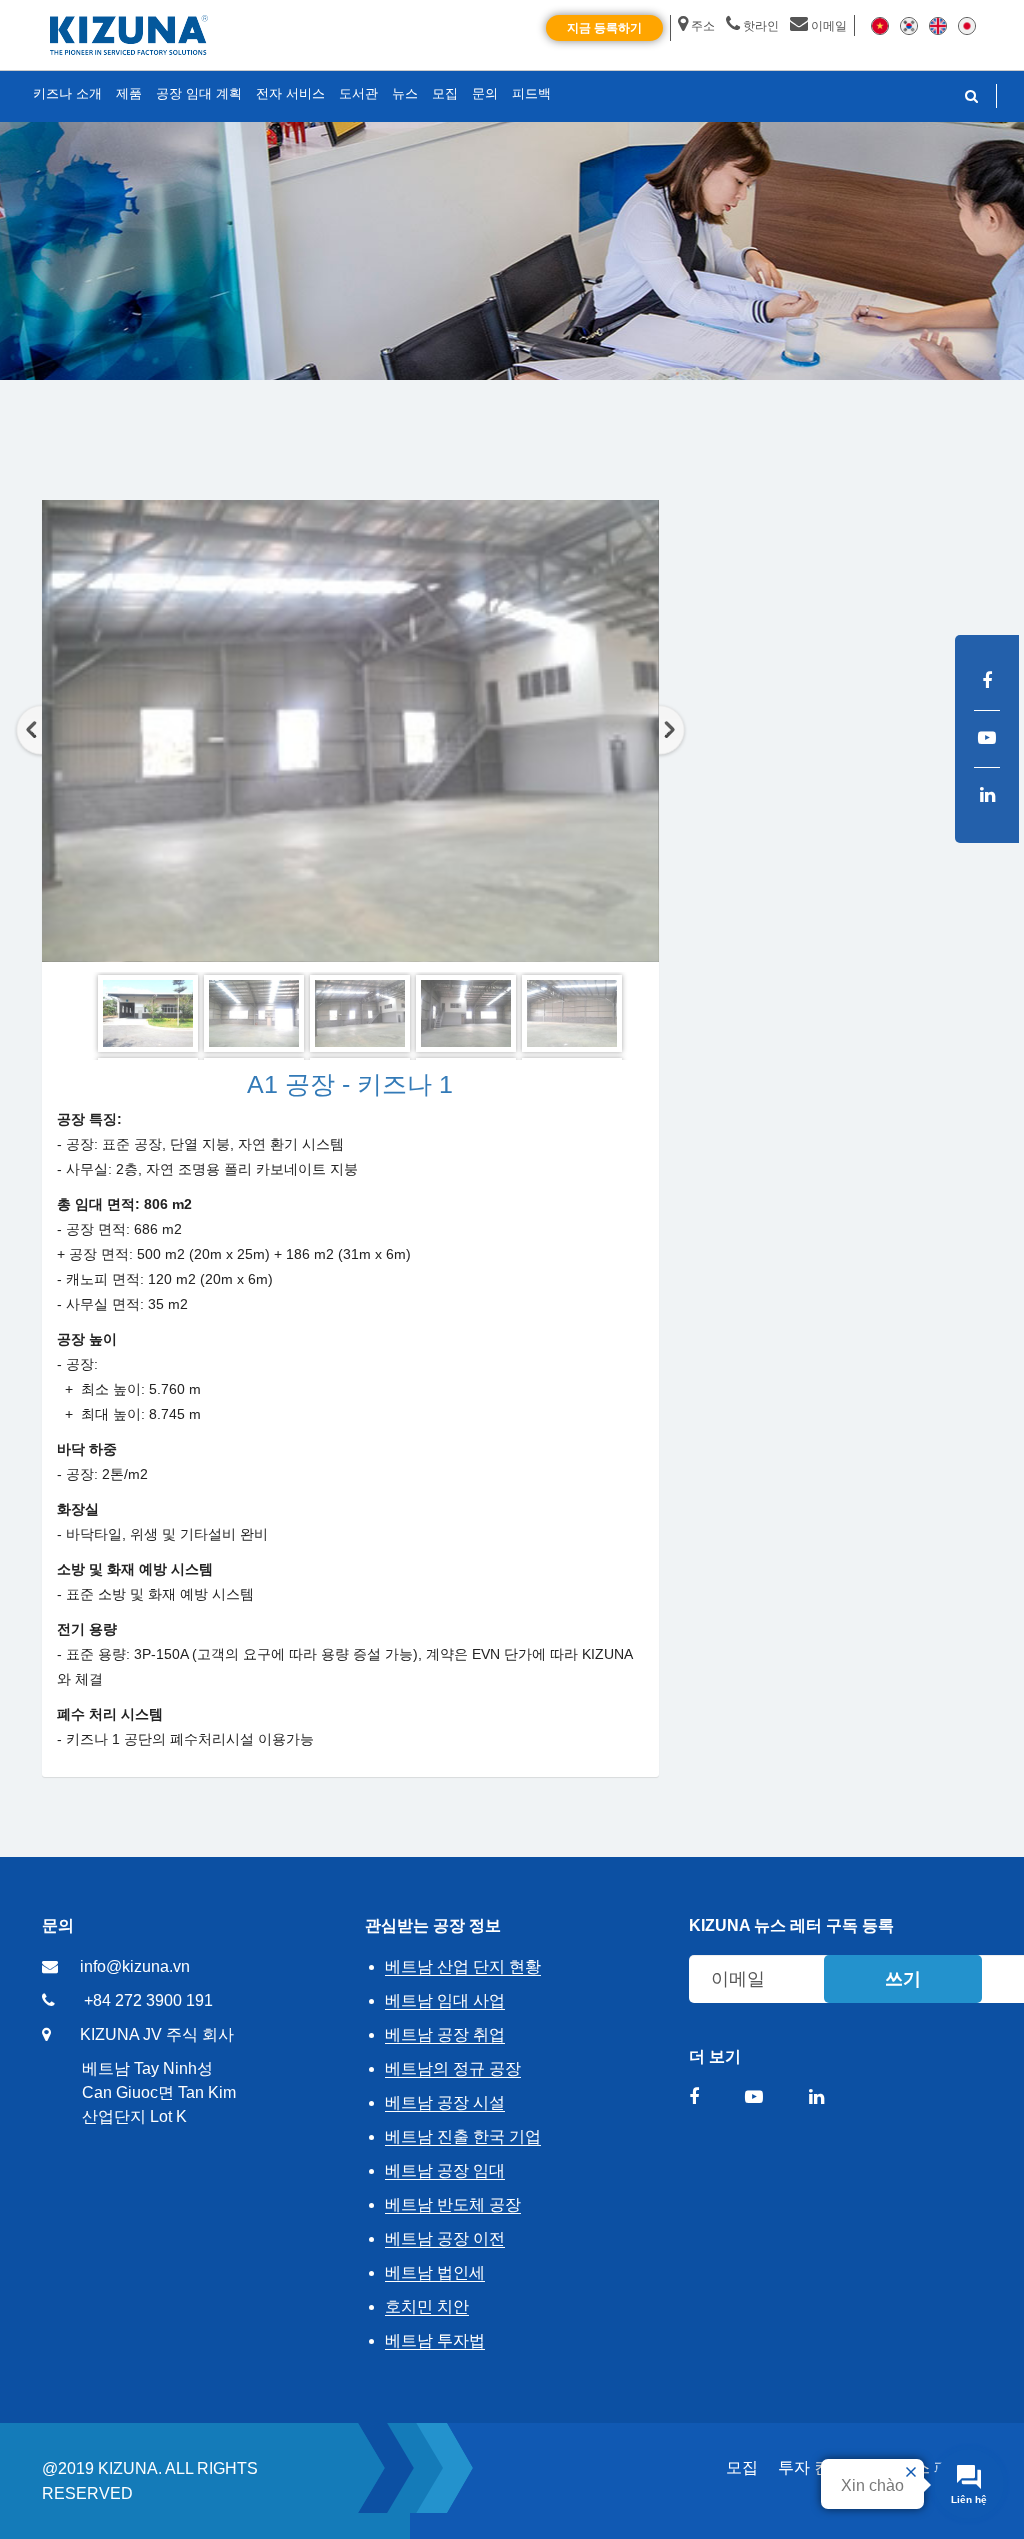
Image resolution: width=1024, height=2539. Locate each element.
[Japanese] (967, 25)
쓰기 (903, 1979)
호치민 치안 (427, 2306)
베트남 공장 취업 (445, 2034)
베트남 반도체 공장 (453, 2204)
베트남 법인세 (435, 2272)
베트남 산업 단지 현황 (463, 1966)
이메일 (829, 26)
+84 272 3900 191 (148, 2000)
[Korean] (909, 25)
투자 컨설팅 (820, 2467)
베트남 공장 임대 (445, 2170)
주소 (703, 26)
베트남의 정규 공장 (453, 2068)
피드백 (531, 93)
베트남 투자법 (435, 2340)
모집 (742, 2467)
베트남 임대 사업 (445, 2000)
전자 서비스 (290, 93)
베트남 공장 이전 (445, 2238)
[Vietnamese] (880, 25)
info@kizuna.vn (135, 1966)
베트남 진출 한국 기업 (463, 2136)
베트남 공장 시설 (445, 2102)
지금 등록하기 (604, 28)
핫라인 (761, 26)
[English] (938, 25)
